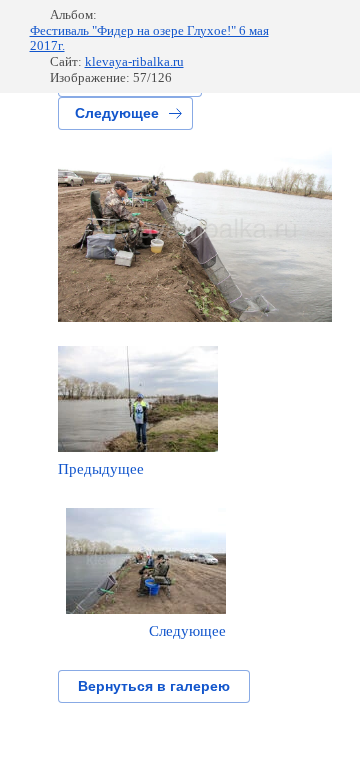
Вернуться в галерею (154, 686)
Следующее (117, 113)
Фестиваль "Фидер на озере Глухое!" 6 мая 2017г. (149, 38)
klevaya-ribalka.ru (134, 61)
